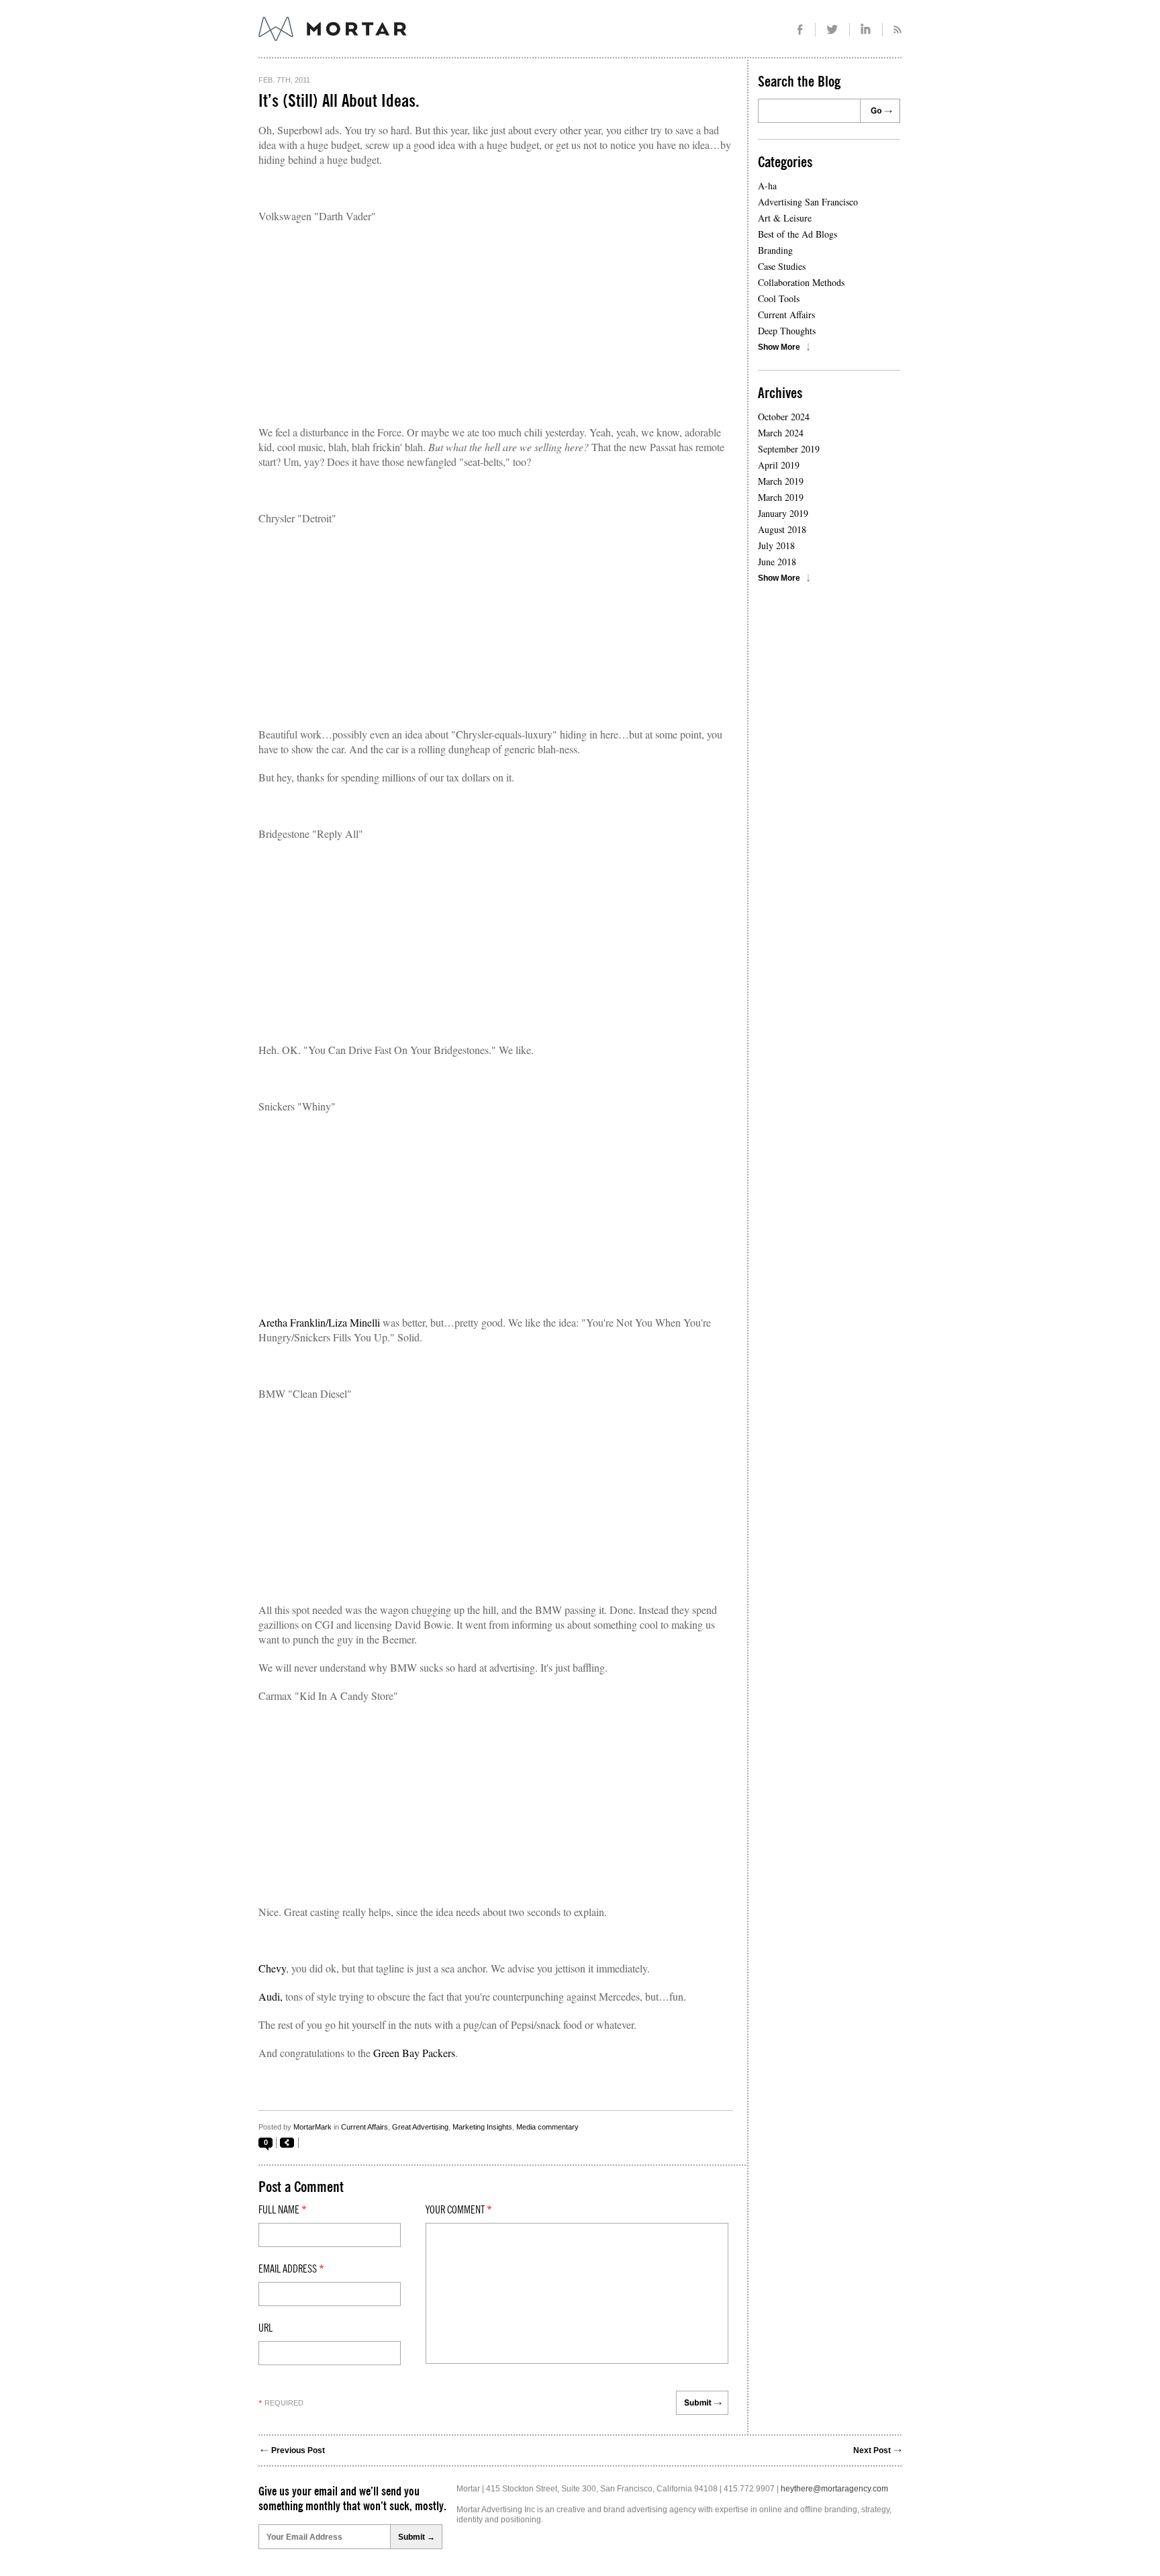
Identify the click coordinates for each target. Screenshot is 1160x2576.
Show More (779, 347)
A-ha (767, 186)
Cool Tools (779, 298)
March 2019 (781, 481)
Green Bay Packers (414, 2053)
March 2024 (781, 433)
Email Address (291, 2269)
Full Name (283, 2210)
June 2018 (777, 562)
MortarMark (312, 2127)
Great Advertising (420, 2127)
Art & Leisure (785, 218)
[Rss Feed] (892, 30)
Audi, (271, 1996)
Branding (775, 250)
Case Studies (782, 266)
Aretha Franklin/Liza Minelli (319, 1322)
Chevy (272, 1968)
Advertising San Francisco (808, 202)
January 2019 (783, 513)
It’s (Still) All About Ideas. (339, 101)
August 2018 (782, 529)
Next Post (872, 2450)
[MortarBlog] (406, 41)
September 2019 (789, 449)
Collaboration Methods (801, 282)
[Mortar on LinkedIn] (866, 30)
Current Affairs (365, 2127)
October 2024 (784, 417)
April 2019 (779, 465)
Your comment (459, 2210)
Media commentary (547, 2127)
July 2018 (776, 545)
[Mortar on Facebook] (800, 30)
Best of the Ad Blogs (797, 234)
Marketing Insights (482, 2127)
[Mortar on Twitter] (833, 30)
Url (265, 2328)
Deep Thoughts (787, 331)
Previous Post (298, 2450)
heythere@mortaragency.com (834, 2489)
